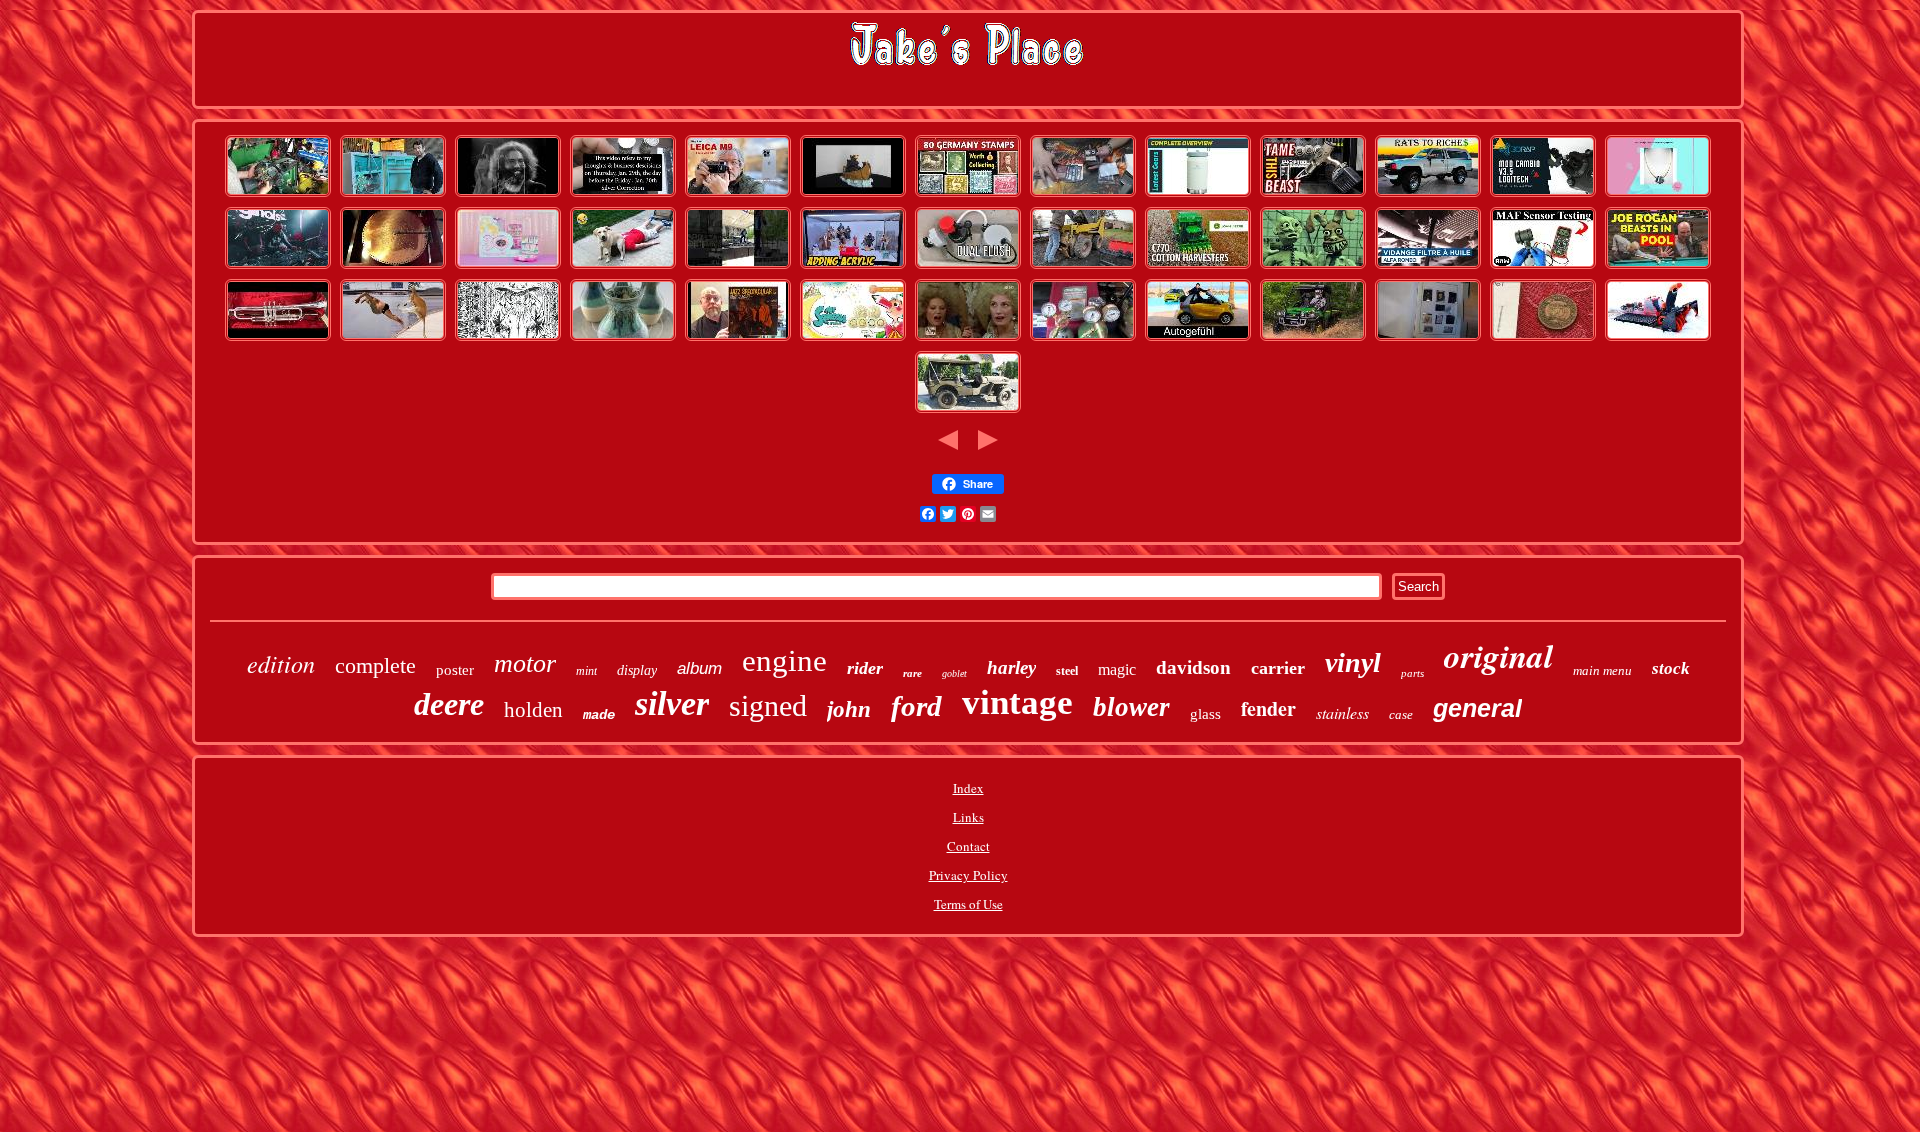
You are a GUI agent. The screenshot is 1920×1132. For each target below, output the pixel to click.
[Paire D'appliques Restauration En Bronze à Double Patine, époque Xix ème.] (968, 339)
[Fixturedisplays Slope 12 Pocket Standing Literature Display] (853, 267)
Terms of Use (968, 904)
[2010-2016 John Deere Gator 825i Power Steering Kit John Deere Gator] (278, 195)
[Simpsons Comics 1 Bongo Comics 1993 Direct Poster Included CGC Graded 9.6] (1313, 267)
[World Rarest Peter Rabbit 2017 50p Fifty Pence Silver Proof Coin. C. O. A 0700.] (1543, 339)
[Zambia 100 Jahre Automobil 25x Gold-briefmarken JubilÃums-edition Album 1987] (968, 195)
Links (968, 817)
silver (672, 703)
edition (281, 663)
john (849, 709)
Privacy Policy (968, 875)
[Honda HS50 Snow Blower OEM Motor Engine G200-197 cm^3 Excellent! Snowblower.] (1658, 339)
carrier (1278, 668)
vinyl (1353, 662)
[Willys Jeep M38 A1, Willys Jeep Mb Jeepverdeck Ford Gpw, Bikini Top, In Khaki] (968, 411)
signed (768, 705)
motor (525, 663)
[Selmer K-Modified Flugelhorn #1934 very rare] (278, 339)
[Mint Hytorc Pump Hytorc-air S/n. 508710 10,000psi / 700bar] (1313, 195)
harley (1011, 667)
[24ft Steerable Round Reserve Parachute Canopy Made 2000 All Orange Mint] (853, 339)
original (1498, 655)
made (599, 715)
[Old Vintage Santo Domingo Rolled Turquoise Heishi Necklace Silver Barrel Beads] (1658, 195)
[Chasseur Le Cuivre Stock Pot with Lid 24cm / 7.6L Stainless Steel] (623, 267)
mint (586, 671)
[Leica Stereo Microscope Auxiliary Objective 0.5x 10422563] (738, 195)
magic (1117, 669)
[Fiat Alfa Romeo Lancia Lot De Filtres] (1428, 267)
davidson (1193, 667)
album (699, 668)
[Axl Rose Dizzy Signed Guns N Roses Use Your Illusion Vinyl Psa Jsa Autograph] (738, 339)
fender (1268, 708)
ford (916, 706)
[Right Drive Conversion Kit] (1543, 195)
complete (375, 665)
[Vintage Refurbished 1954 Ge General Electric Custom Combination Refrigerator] (393, 195)
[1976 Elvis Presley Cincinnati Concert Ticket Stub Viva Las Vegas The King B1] (738, 267)
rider (865, 668)
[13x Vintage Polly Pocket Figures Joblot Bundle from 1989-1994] (508, 267)
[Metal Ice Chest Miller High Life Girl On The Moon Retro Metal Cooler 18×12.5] (1198, 195)
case (1401, 714)
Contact (968, 846)
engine (784, 660)
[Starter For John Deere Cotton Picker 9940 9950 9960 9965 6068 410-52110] (1198, 267)
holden (533, 710)
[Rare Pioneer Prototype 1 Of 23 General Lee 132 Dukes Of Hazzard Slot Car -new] (278, 267)
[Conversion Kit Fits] (968, 267)
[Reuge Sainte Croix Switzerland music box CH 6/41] (393, 267)
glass (1205, 714)
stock (1671, 668)
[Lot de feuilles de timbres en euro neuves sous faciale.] (1428, 339)
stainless (1342, 712)
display (637, 670)
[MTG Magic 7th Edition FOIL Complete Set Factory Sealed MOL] (1083, 195)
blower (1131, 707)
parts (1412, 673)
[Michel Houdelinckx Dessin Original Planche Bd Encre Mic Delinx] (508, 339)
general (1477, 708)
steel (1067, 671)
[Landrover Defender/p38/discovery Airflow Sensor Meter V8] (1543, 267)
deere (449, 704)
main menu (1602, 670)
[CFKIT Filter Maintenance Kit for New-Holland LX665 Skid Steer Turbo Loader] (1083, 267)
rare (912, 673)
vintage (1017, 702)
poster (455, 670)
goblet (954, 673)
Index (968, 788)
